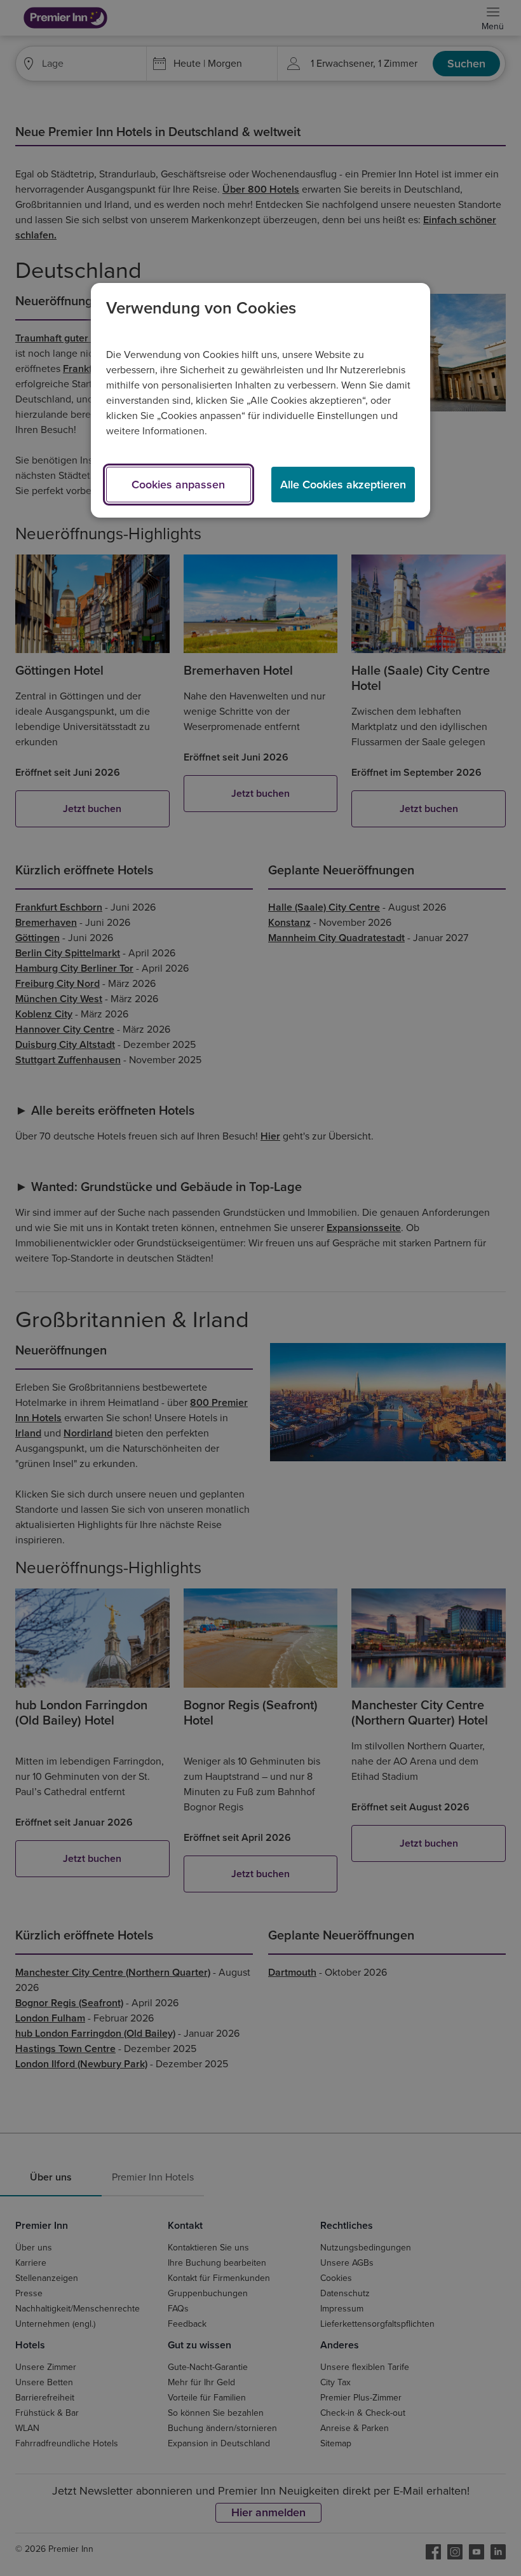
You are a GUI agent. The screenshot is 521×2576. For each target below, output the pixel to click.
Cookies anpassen (178, 485)
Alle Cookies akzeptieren (343, 485)
